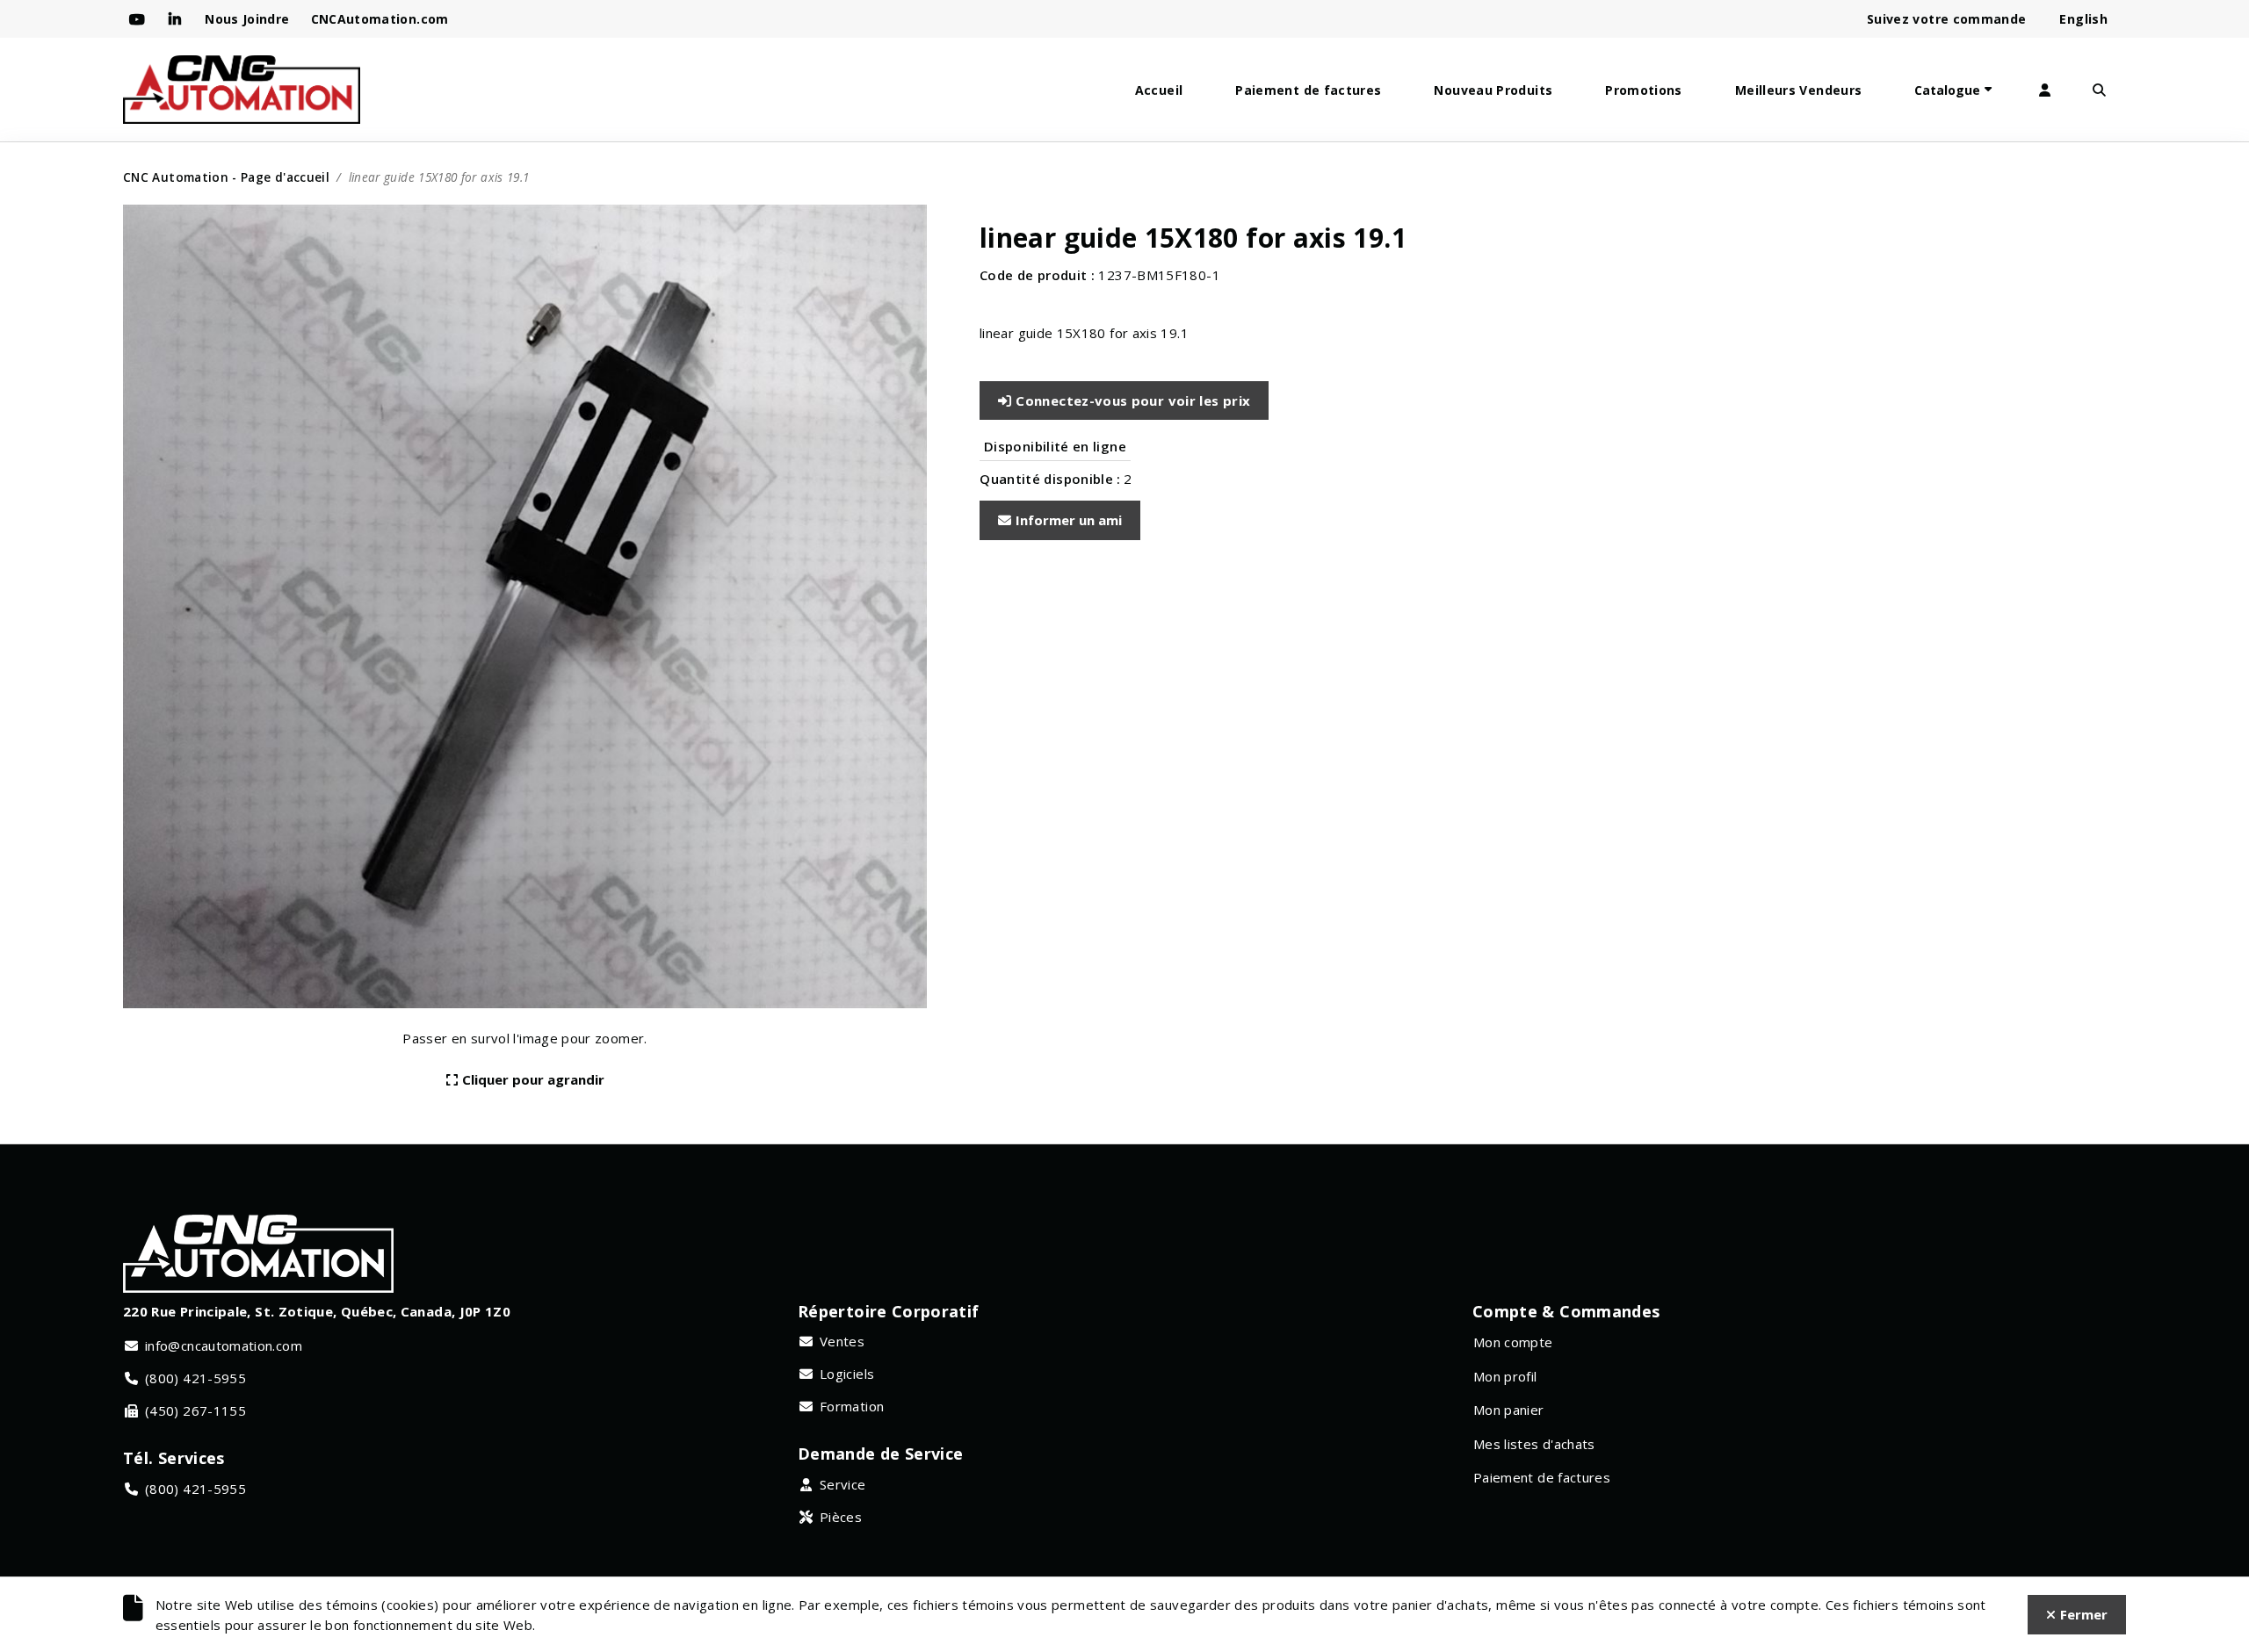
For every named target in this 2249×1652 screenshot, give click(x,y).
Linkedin (176, 19)
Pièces (841, 1517)
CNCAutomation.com (380, 19)
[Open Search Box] (2099, 90)
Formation (852, 1406)
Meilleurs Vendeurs (1798, 90)
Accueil (1159, 90)
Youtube (138, 19)
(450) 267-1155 (195, 1410)
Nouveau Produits (1493, 90)
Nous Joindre (247, 19)
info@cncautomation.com (224, 1345)
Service (843, 1484)
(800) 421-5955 (195, 1378)
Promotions (1644, 90)
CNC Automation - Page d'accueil (226, 177)
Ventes (842, 1341)
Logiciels (847, 1374)
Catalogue (1947, 90)
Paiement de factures (1308, 90)
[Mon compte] (2044, 90)
